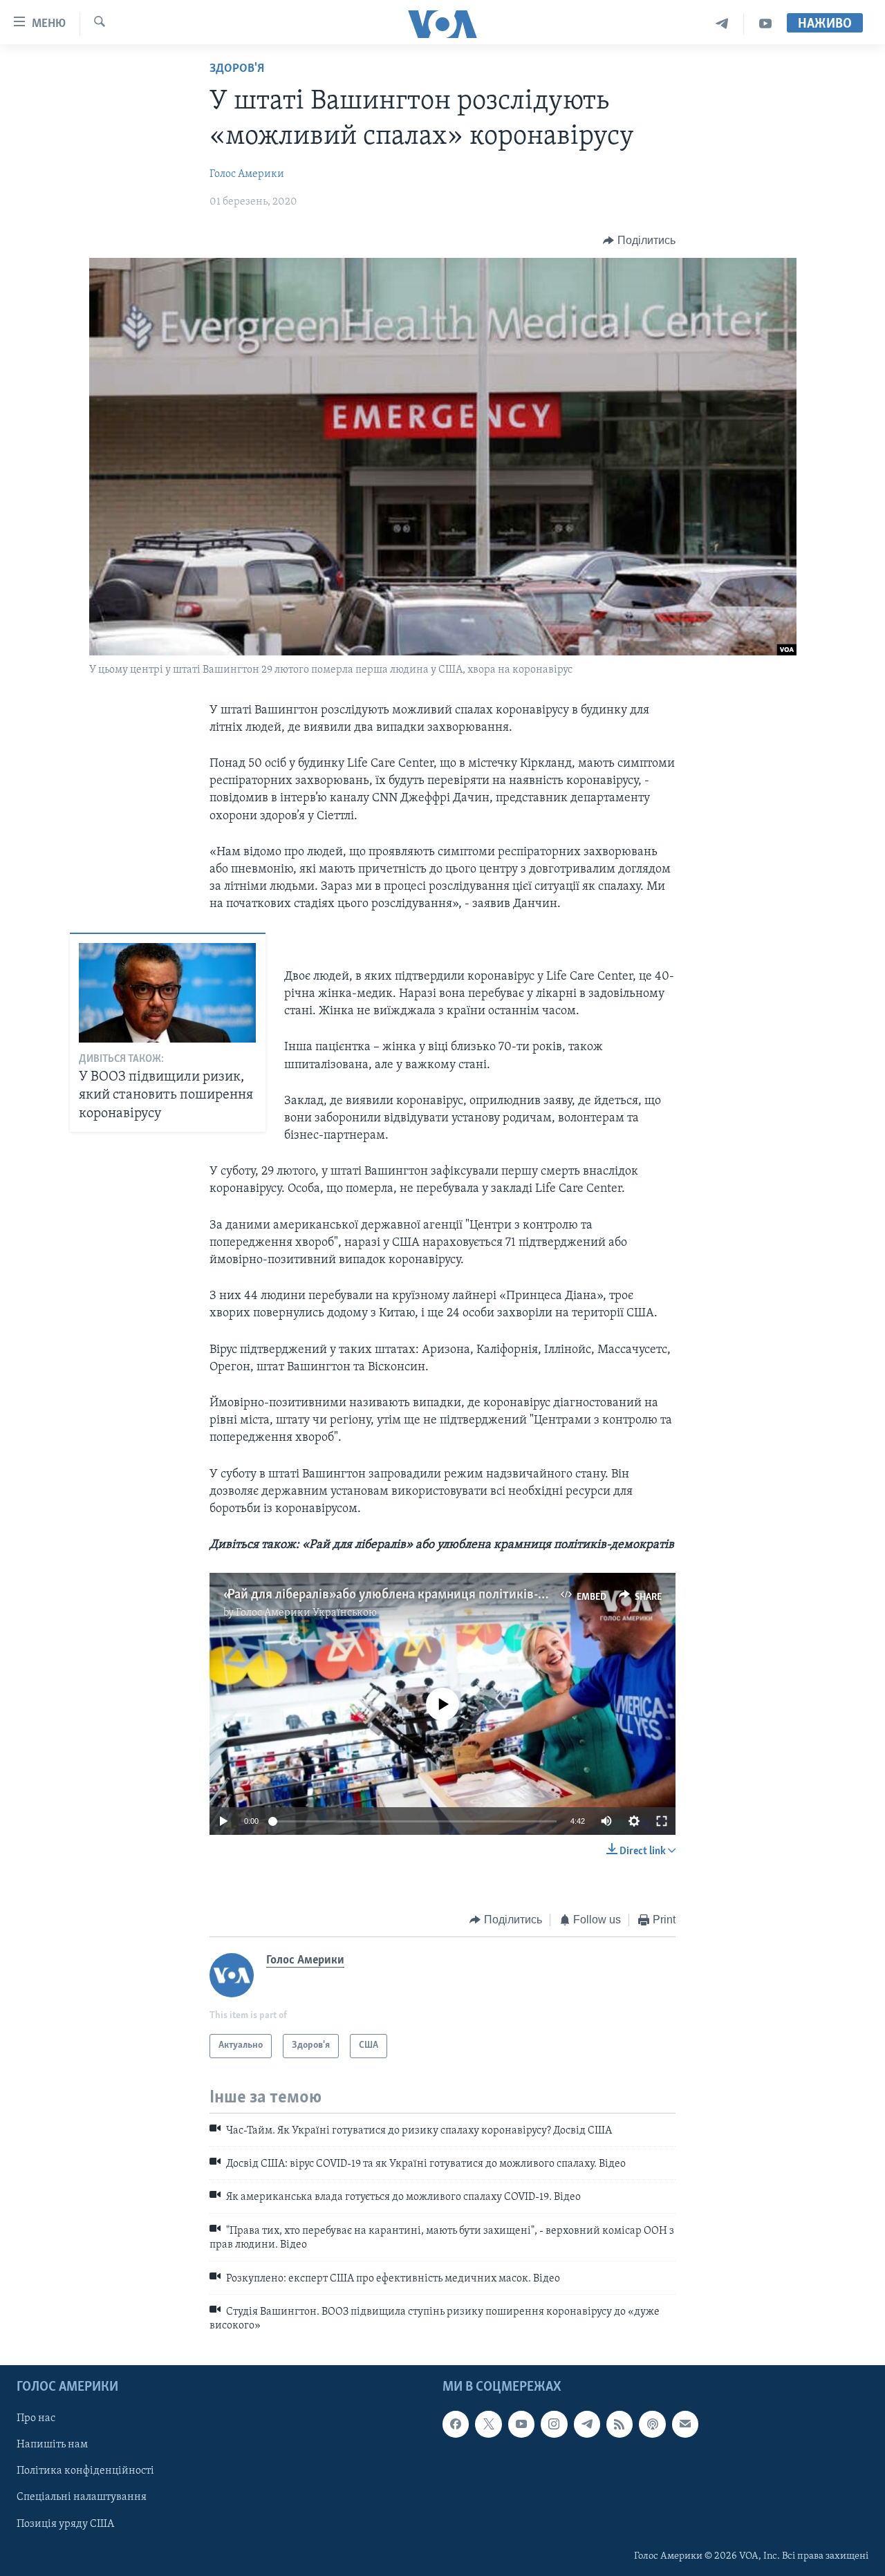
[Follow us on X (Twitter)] (488, 2424)
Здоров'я (237, 69)
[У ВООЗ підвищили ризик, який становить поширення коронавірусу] (167, 993)
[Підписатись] (685, 2424)
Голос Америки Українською (306, 1613)
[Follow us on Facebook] (456, 2424)
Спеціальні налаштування (82, 2497)
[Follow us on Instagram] (554, 2424)
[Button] (639, 241)
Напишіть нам (52, 2445)
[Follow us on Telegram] (587, 2424)
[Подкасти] (652, 2424)
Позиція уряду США (65, 2523)
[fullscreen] (662, 1821)
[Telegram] (722, 24)
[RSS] (619, 2424)
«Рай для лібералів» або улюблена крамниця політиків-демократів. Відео (433, 1595)
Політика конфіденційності (85, 2471)
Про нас (36, 2418)
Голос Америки (247, 174)
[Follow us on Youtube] (521, 2424)
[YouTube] (765, 24)
